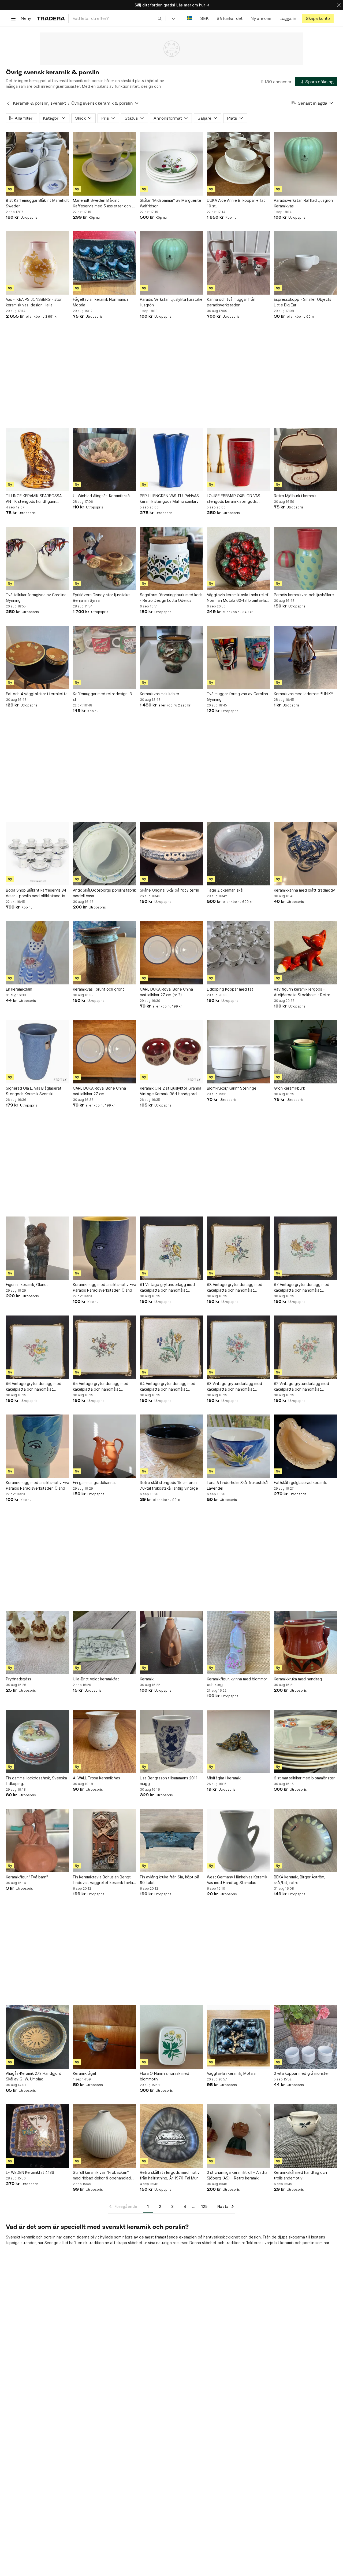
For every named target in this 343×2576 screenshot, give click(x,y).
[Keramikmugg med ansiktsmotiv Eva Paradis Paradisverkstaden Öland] (105, 1248)
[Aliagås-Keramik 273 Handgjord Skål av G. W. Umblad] (38, 2037)
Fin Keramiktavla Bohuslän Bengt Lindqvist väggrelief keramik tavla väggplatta (103, 1880)
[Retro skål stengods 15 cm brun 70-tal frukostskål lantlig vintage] (171, 1446)
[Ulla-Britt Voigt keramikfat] (105, 1643)
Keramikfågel (84, 2073)
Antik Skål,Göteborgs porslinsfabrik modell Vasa (104, 893)
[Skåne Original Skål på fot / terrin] (171, 854)
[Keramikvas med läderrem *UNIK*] (305, 657)
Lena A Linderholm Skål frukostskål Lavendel (238, 1485)
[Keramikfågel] (105, 2037)
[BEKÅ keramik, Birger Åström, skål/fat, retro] (305, 1841)
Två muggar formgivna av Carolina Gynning (237, 697)
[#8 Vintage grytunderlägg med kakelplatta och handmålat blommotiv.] (238, 1248)
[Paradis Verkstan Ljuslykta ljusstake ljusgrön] (171, 263)
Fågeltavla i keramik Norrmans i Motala (100, 302)
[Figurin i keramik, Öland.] (38, 1248)
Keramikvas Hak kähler (160, 694)
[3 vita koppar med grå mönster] (305, 2037)
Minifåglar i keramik (224, 1778)
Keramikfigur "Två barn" (27, 1877)
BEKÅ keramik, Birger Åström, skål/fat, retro (300, 1880)
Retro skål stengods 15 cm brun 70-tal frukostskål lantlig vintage (169, 1485)
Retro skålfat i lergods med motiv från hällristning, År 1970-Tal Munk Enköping (170, 2175)
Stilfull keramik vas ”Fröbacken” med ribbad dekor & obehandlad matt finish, (102, 2175)
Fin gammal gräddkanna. (94, 1483)
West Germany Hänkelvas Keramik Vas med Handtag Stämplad (237, 1880)
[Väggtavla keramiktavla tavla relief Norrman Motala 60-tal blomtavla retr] (238, 558)
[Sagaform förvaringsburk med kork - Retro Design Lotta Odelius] (171, 558)
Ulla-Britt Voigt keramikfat (96, 1679)
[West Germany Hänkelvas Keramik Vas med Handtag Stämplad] (238, 1841)
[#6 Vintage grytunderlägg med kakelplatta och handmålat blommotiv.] (38, 1347)
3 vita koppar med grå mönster (301, 2073)
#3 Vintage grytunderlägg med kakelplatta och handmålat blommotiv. (234, 1387)
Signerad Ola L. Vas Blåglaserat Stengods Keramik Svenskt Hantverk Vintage (34, 1091)
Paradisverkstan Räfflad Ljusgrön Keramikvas (303, 203)
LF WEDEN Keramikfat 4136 (30, 2172)
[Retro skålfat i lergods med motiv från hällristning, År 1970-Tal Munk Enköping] (171, 2136)
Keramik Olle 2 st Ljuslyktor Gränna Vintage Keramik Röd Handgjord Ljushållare (171, 1091)
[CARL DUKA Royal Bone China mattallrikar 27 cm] (105, 1052)
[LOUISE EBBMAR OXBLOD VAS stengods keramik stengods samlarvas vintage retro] (238, 459)
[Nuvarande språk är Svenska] (190, 18)
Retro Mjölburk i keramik (295, 496)
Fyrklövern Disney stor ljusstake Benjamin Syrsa (101, 598)
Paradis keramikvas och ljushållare (304, 595)
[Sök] (160, 18)
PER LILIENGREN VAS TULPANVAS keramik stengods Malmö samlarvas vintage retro (171, 499)
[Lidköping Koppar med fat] (238, 953)
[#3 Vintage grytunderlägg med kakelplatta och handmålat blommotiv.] (238, 1347)
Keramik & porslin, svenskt (39, 103)
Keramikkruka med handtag (298, 1679)
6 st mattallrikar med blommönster (304, 1778)
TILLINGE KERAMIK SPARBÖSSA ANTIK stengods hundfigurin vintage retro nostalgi (34, 499)
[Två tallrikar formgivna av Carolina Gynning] (38, 558)
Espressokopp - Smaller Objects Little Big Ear (303, 302)
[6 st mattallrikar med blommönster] (305, 1742)
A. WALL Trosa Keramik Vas (96, 1778)
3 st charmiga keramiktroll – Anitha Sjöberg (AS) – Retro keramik (237, 2175)
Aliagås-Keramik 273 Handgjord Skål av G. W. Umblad (34, 2076)
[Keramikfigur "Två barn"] (38, 1841)
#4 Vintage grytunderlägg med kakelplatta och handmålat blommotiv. (168, 1387)
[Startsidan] (51, 18)
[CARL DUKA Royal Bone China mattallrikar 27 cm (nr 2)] (171, 953)
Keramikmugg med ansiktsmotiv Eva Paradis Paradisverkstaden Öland (105, 1287)
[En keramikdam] (38, 953)
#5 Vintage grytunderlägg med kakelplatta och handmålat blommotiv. (101, 1387)
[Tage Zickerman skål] (238, 854)
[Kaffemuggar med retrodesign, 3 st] (105, 657)
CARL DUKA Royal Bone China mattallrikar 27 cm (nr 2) (166, 992)
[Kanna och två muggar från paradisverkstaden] (238, 263)
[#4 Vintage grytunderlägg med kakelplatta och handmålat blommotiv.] (171, 1347)
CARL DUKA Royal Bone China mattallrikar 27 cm (99, 1091)
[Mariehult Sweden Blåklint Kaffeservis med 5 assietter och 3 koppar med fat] (105, 164)
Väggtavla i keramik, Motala (231, 2073)
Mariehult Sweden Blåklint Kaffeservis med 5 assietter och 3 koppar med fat (103, 203)
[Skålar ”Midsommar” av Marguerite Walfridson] (171, 164)
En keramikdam (19, 989)
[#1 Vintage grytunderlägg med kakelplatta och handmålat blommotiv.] (171, 1248)
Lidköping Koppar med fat (230, 989)
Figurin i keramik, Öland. (27, 1285)
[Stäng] (339, 5)
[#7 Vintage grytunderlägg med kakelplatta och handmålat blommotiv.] (305, 1248)
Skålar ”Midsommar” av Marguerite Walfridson (171, 203)
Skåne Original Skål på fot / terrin (169, 890)
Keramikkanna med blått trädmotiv (304, 890)
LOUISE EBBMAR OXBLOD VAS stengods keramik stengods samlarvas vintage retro (234, 499)
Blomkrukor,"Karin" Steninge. (232, 1088)
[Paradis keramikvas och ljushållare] (305, 558)
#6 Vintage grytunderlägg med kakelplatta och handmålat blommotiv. (34, 1387)
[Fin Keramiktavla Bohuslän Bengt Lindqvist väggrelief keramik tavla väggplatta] (105, 1841)
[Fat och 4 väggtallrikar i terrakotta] (38, 657)
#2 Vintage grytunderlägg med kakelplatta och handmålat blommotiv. (301, 1387)
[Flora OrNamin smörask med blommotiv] (171, 2037)
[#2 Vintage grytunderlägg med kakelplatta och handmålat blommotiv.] (305, 1347)
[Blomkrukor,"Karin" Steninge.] (238, 1052)
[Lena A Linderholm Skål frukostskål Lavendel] (238, 1446)
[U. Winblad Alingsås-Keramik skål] (105, 459)
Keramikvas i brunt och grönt (98, 989)
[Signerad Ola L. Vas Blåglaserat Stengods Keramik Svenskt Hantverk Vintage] (38, 1052)
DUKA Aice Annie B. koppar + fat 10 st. (236, 203)
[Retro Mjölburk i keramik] (305, 459)
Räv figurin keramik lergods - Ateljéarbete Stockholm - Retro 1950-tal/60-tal (302, 992)
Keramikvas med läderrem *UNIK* (303, 694)
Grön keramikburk (289, 1088)
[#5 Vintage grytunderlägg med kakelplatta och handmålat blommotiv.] (105, 1347)
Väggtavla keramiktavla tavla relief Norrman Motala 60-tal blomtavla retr (238, 598)
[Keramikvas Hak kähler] (171, 657)
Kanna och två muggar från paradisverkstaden (231, 302)
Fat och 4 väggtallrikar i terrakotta (37, 694)
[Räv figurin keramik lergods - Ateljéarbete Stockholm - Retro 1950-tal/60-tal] (305, 953)
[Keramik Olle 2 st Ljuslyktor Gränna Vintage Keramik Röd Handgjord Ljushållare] (171, 1052)
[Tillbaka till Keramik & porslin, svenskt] (8, 103)
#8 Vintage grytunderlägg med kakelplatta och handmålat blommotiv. (235, 1288)
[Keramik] (171, 1643)
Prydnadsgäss (18, 1679)
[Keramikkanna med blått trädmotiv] (305, 854)
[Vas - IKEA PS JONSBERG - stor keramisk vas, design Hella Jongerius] (38, 263)
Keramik (147, 1679)
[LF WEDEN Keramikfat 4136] (38, 2136)
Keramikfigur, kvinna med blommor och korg (237, 1682)
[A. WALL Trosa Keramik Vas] (105, 1742)
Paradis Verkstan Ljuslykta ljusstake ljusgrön (171, 302)
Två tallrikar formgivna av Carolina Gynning (36, 598)
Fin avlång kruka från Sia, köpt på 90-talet (169, 1880)
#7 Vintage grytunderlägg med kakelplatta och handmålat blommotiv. (302, 1288)
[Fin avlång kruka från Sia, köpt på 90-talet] (171, 1841)
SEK (204, 18)
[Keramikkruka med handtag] (305, 1643)
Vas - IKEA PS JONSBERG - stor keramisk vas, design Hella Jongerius (34, 302)
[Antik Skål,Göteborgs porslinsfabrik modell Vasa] (105, 854)
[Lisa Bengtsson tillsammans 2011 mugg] (171, 1742)
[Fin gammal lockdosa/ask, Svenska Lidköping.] (38, 1742)
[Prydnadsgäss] (38, 1643)
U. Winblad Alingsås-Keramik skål (102, 496)
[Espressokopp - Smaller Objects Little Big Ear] (305, 263)
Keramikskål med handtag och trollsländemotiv (300, 2175)
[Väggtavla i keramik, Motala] (238, 2037)
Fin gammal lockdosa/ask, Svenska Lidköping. (36, 1781)
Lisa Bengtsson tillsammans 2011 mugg (169, 1781)
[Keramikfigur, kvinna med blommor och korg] (238, 1643)
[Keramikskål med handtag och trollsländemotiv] (305, 2136)
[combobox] (117, 18)
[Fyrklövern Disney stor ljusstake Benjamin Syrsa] (105, 558)
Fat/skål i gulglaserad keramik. (301, 1483)
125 (204, 2206)
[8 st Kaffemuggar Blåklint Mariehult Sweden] (38, 164)
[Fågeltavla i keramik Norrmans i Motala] (105, 263)
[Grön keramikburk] (305, 1052)
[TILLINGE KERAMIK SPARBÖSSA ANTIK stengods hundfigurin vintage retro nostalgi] (38, 459)
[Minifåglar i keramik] (238, 1742)
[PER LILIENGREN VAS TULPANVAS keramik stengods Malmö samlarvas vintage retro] (171, 459)
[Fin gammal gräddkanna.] (105, 1446)
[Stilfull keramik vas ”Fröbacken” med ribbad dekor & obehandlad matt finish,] (105, 2136)
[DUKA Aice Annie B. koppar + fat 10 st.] (238, 164)
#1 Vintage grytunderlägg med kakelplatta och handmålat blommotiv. (167, 1288)
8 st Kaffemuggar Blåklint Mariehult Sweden (37, 203)
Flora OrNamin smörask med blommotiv (165, 2076)
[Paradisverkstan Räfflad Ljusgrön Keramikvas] (305, 164)
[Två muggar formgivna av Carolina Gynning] (238, 657)
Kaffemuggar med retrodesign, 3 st (102, 697)
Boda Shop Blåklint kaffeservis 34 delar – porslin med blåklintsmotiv (36, 893)
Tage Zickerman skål (225, 890)
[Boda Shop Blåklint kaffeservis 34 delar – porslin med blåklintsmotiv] (38, 854)
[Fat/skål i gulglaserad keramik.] (305, 1446)
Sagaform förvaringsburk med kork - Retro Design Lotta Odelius (171, 598)
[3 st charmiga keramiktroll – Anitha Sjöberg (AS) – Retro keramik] (238, 2136)
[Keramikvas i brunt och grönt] (105, 953)
